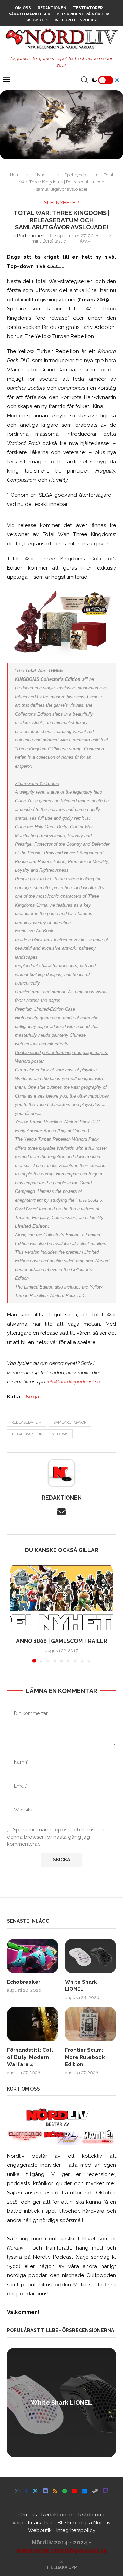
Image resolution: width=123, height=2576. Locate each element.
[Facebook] (26, 2491)
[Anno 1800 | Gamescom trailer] (61, 1598)
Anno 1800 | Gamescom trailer (62, 1641)
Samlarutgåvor (70, 1422)
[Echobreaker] (32, 1956)
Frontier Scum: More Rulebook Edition (85, 2057)
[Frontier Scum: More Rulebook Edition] (91, 2024)
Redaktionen (52, 8)
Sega (32, 1397)
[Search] (84, 80)
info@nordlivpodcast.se (73, 1382)
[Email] (85, 2491)
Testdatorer (88, 8)
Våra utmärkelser (30, 14)
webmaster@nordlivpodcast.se (62, 2550)
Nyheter (43, 175)
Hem (15, 175)
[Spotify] (65, 2491)
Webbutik (37, 20)
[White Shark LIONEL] (91, 1956)
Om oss (23, 8)
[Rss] (55, 2491)
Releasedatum (26, 1422)
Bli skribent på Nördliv (83, 14)
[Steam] (95, 2491)
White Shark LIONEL (81, 1986)
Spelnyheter (77, 175)
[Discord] (45, 2491)
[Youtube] (74, 2491)
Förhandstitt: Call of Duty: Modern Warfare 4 (30, 2057)
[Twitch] (105, 2491)
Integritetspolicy (76, 20)
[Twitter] (35, 2491)
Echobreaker (24, 1982)
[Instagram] (17, 2491)
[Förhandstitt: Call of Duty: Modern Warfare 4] (32, 2024)
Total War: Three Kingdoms (40, 1434)
